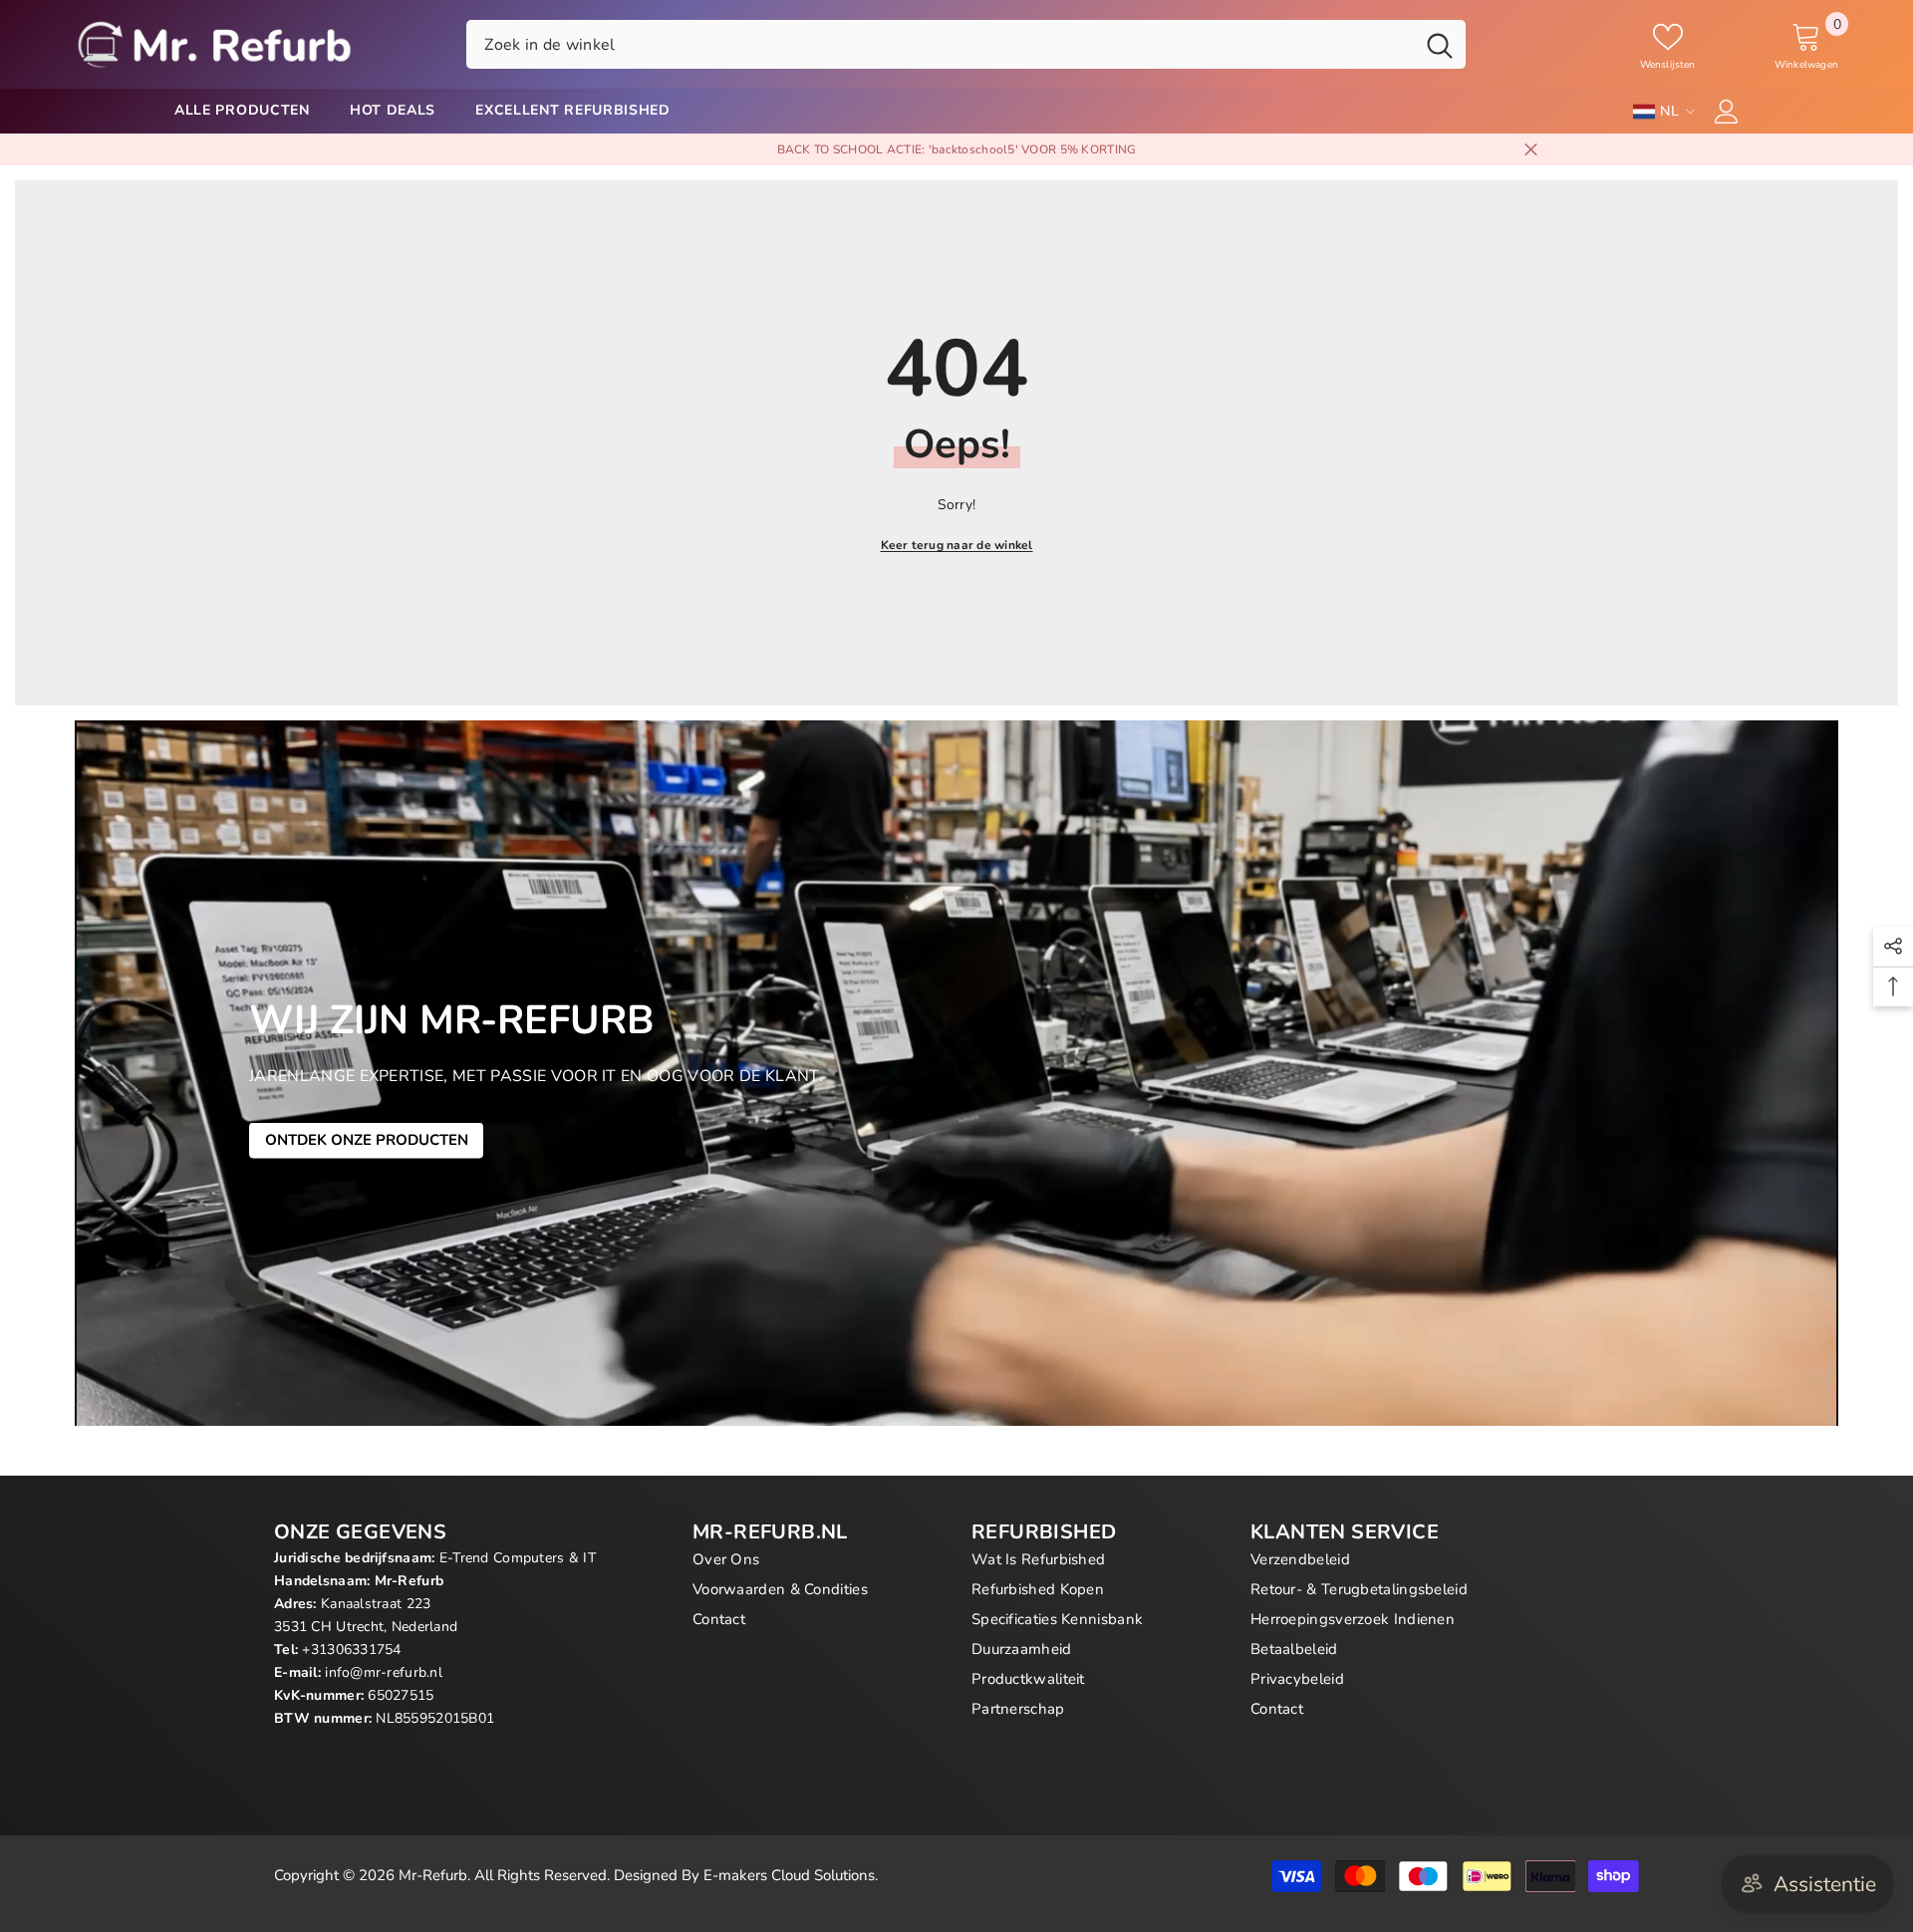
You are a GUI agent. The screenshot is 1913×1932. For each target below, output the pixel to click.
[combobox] (940, 44)
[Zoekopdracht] (966, 44)
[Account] (1727, 112)
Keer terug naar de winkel (957, 545)
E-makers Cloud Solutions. (791, 1875)
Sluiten (1531, 150)
